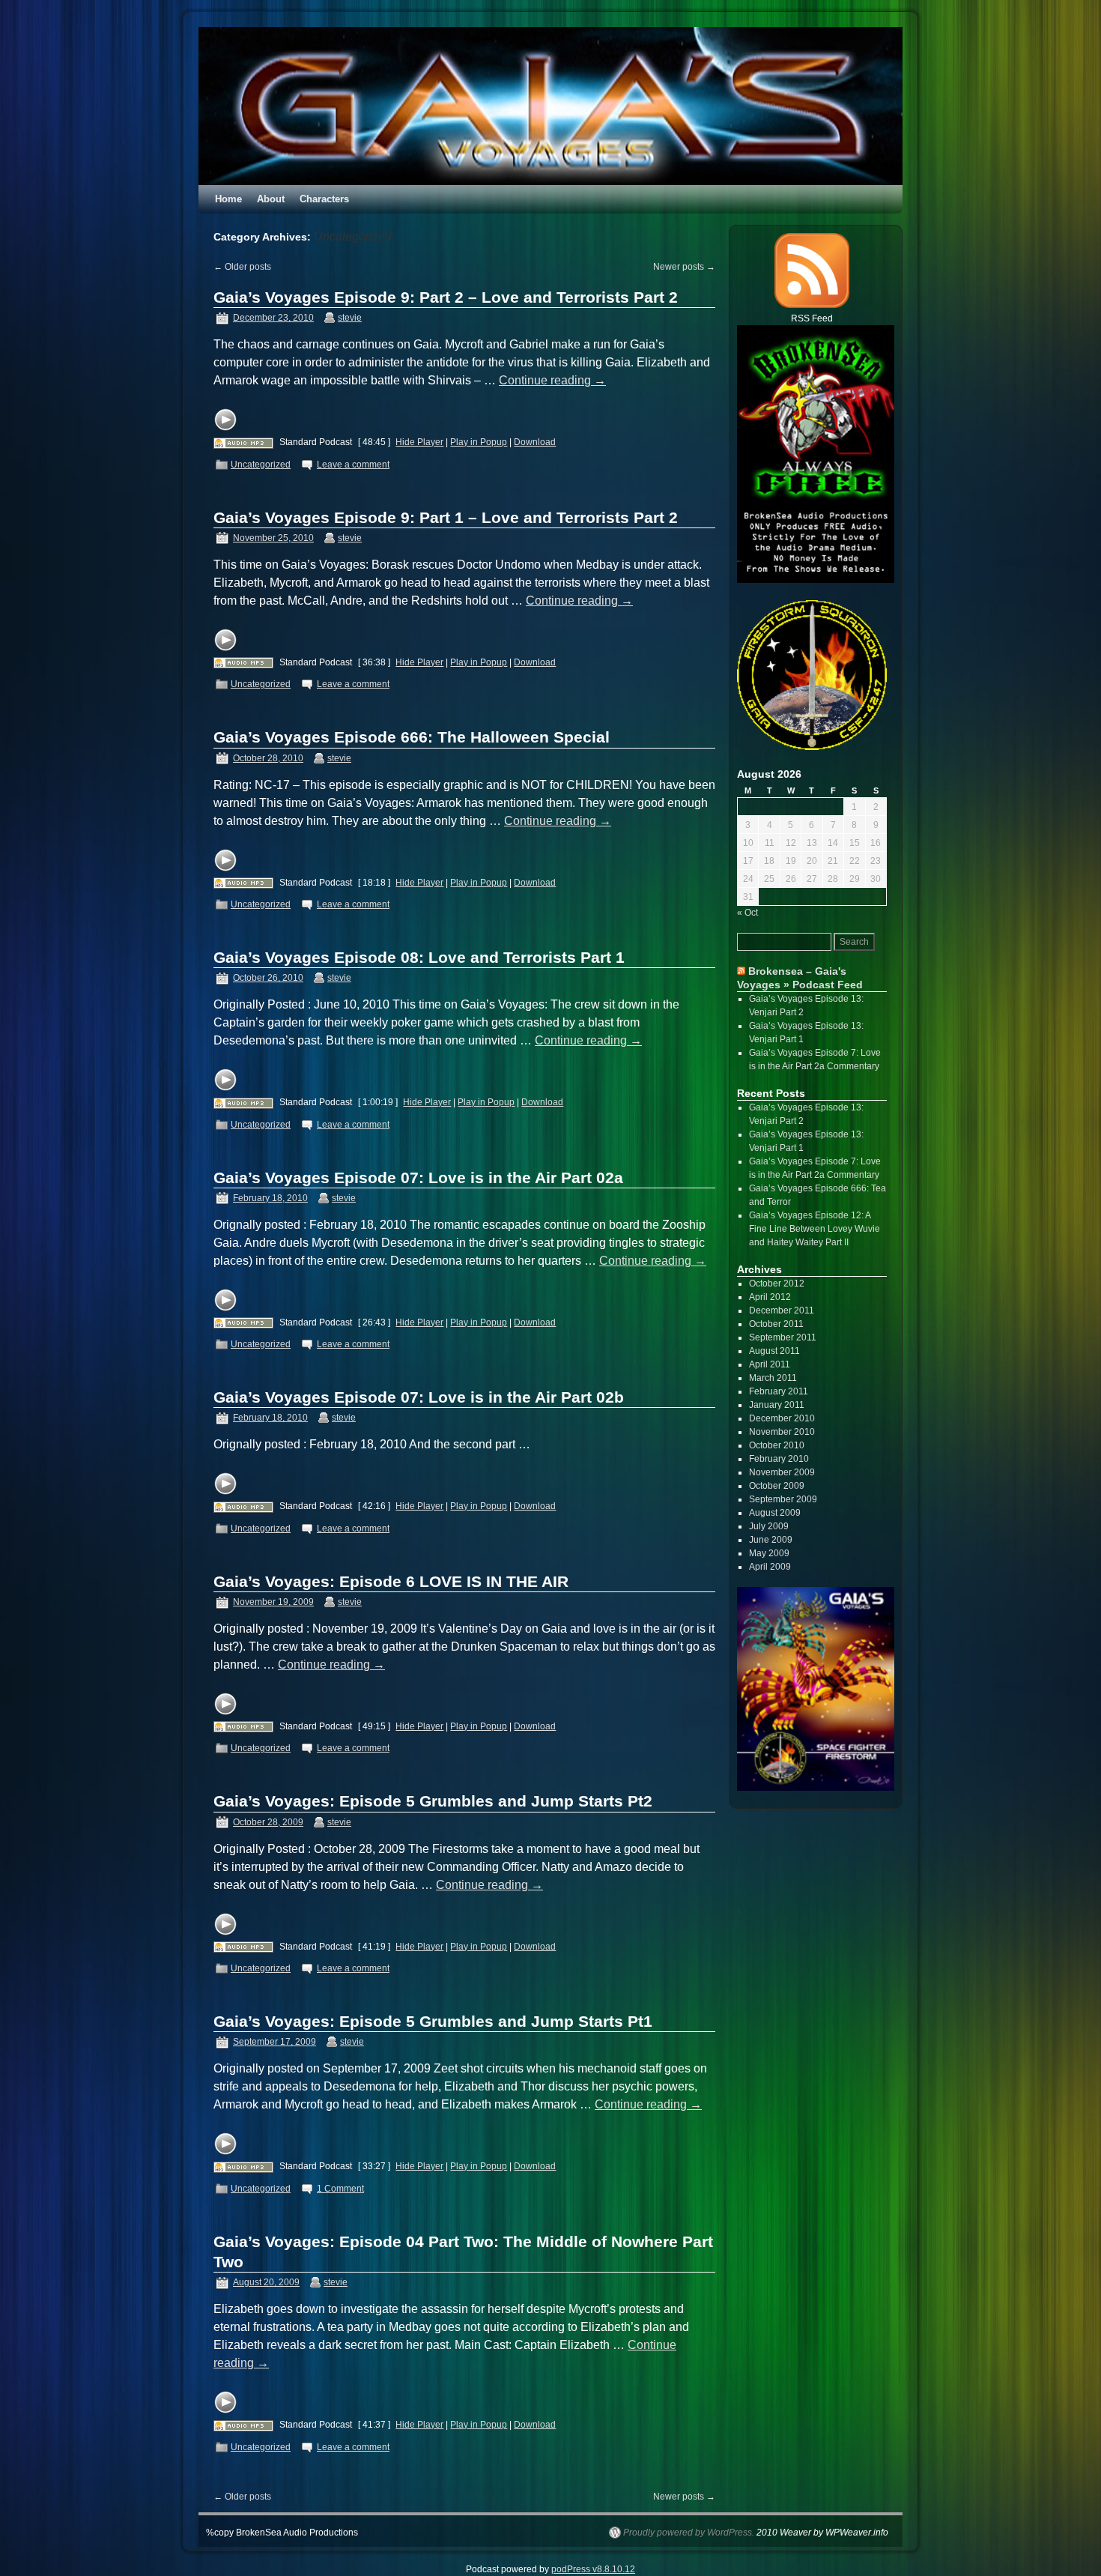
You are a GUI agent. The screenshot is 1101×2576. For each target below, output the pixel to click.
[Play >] (225, 420)
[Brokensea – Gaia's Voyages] (550, 106)
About (271, 199)
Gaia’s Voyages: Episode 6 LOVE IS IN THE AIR (391, 1581)
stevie (350, 318)
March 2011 (773, 1378)
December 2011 (782, 1310)
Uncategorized (261, 465)
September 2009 (783, 1499)
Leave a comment (353, 465)
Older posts (242, 267)
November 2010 (782, 1432)
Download (535, 442)
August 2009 (775, 1513)
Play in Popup (479, 442)
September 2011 (783, 1337)
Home (228, 199)
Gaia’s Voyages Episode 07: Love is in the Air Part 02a (418, 1177)
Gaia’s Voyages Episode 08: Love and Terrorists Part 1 (419, 957)
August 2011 (774, 1351)
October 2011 (776, 1324)
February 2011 (779, 1391)
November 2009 (782, 1472)
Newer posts (684, 267)
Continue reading (552, 380)
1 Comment (340, 2189)
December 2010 (782, 1418)
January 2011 (777, 1405)
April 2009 (770, 1567)
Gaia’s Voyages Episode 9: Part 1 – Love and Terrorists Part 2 (446, 517)
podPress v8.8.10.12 (593, 2569)
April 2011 (770, 1364)
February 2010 (779, 1459)
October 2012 (777, 1284)
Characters (324, 199)
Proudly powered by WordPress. (689, 2533)
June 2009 (771, 1540)
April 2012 (770, 1297)
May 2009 (769, 1553)
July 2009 (769, 1526)
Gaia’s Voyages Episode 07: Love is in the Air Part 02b (419, 1397)
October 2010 (777, 1445)
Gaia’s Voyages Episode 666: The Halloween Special (412, 737)
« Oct (747, 913)
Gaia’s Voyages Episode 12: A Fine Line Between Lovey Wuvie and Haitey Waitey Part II (815, 1229)
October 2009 (777, 1486)
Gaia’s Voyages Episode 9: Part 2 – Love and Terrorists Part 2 (446, 297)
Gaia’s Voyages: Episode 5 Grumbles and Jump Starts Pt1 (433, 2021)
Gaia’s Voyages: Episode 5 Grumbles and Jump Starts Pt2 (433, 1801)
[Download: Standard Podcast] (243, 442)
